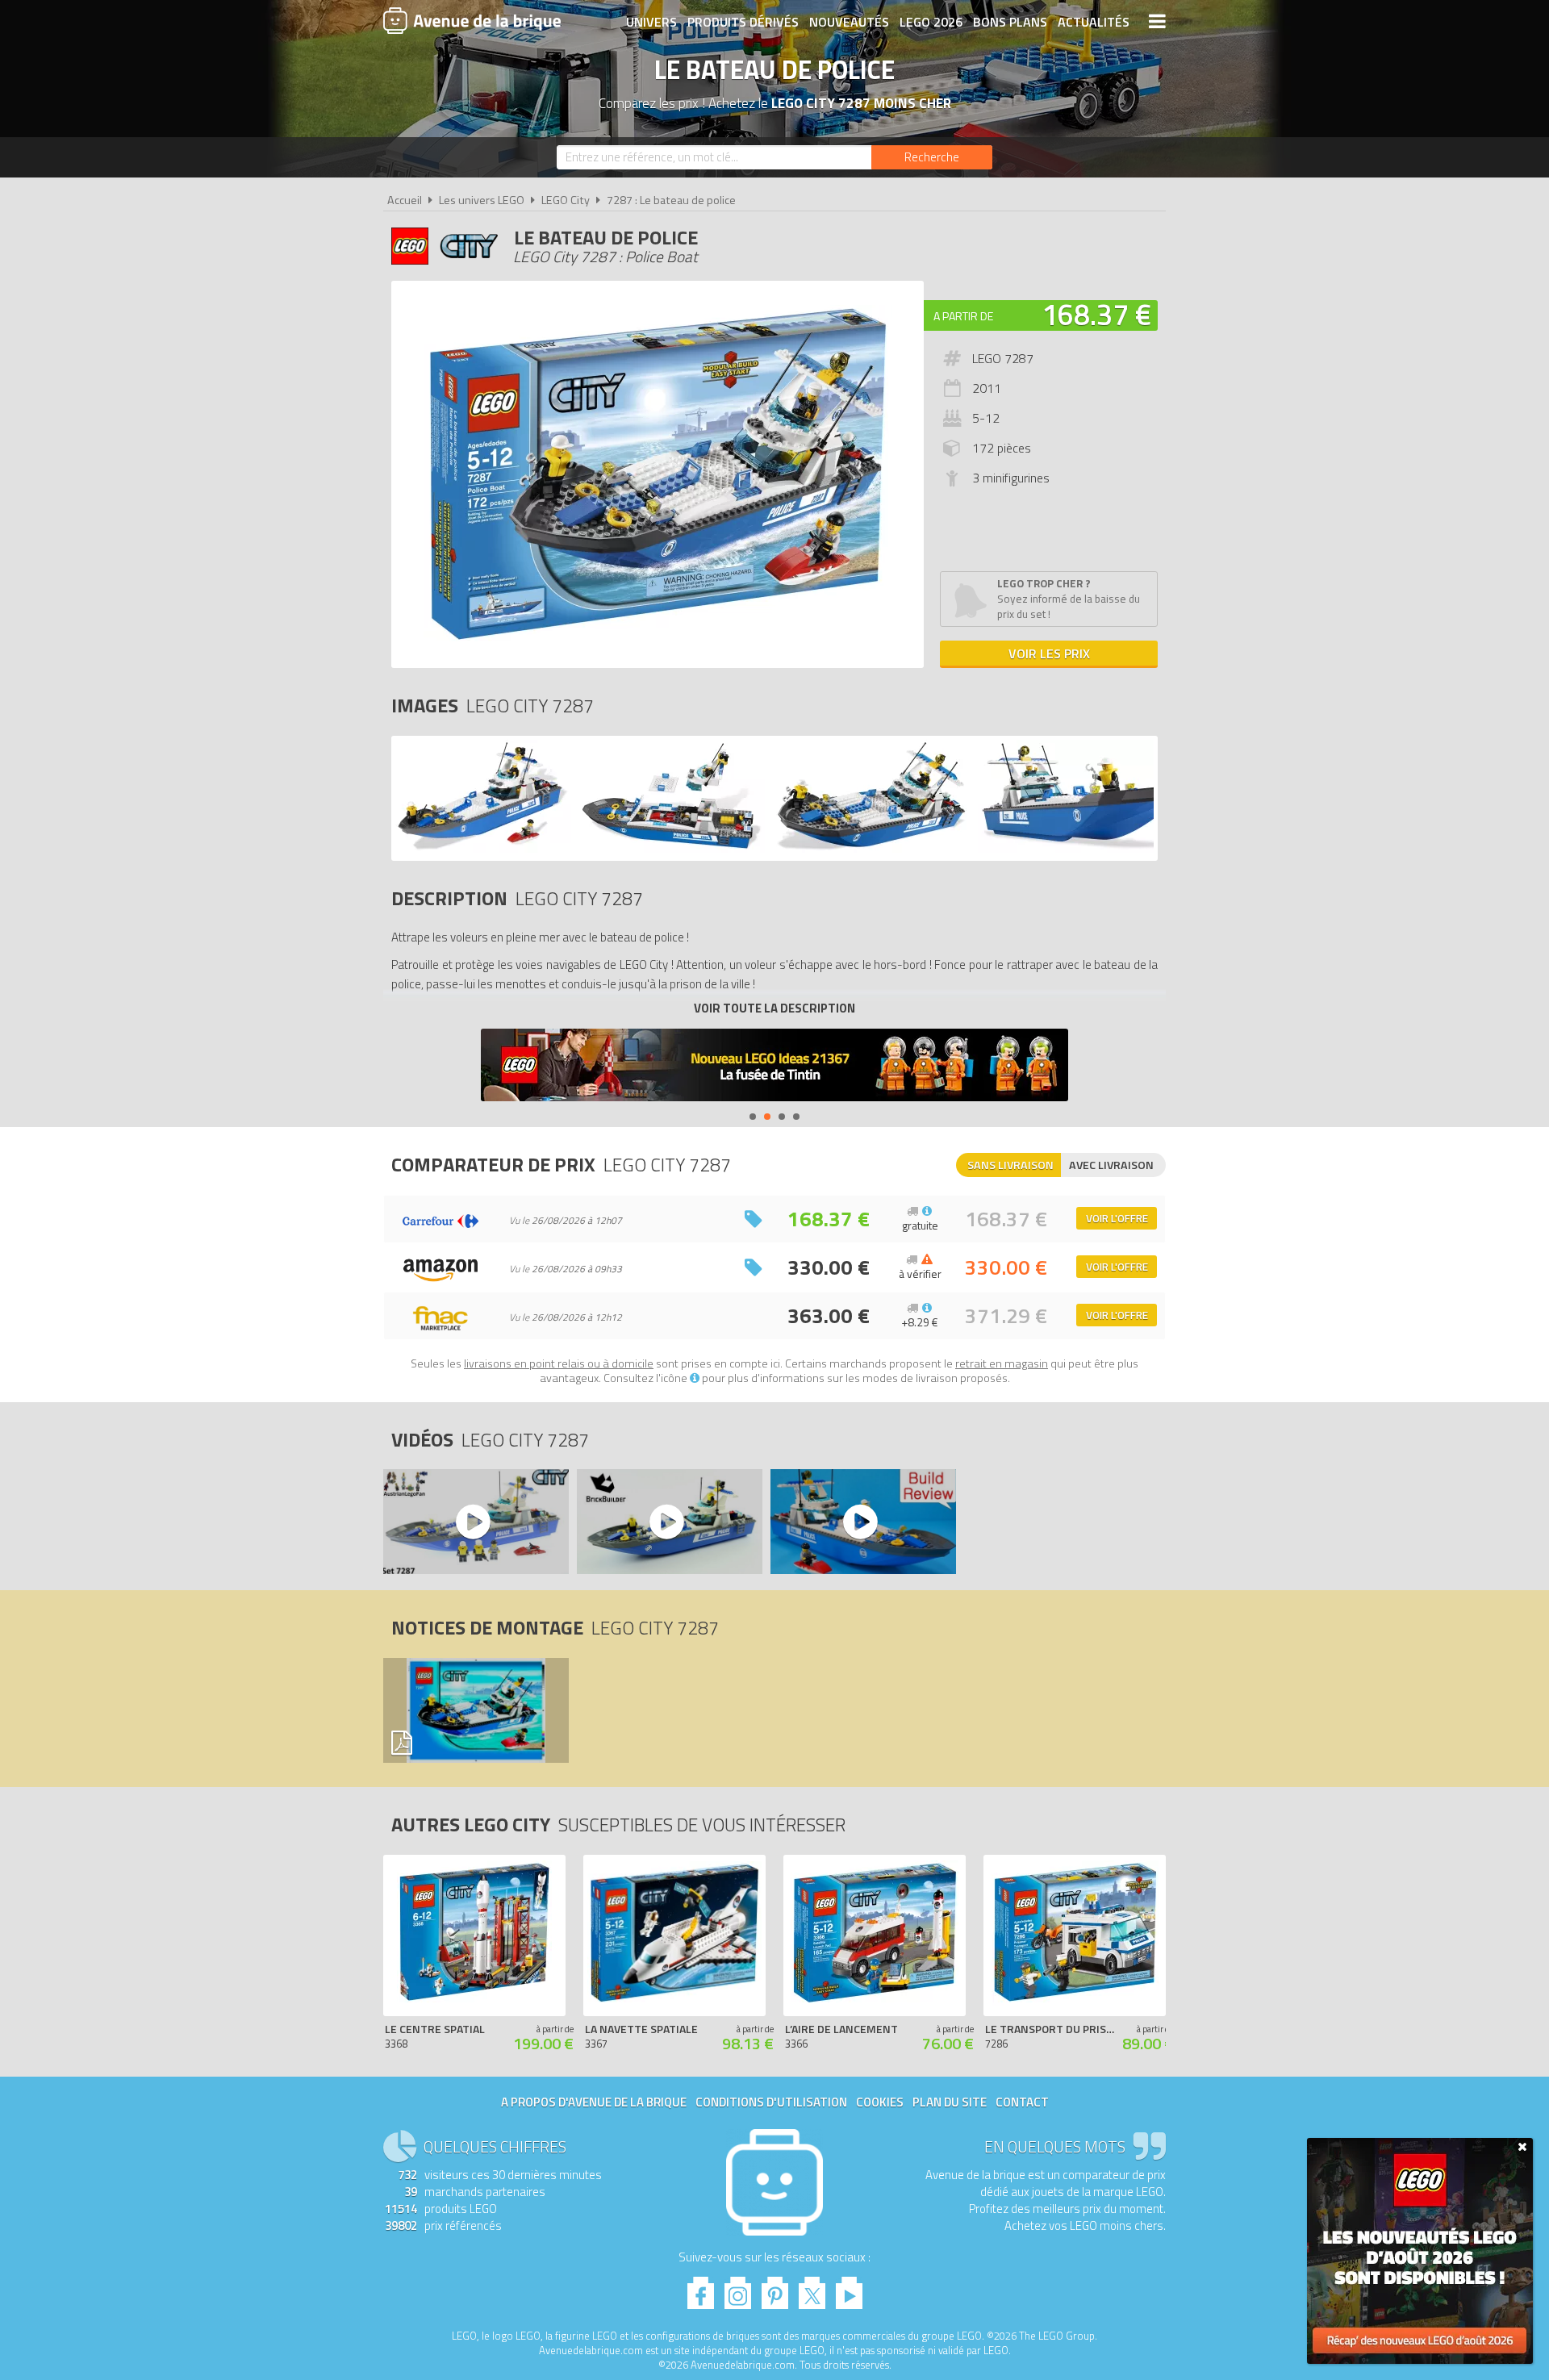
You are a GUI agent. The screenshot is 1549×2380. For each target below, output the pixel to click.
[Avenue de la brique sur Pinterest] (775, 2288)
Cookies (880, 2102)
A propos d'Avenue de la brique (594, 2102)
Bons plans (1010, 22)
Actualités (1094, 22)
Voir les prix (1049, 653)
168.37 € (1096, 314)
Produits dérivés (743, 22)
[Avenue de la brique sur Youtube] (849, 2288)
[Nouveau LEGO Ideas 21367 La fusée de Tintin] (774, 1067)
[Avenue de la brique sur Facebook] (701, 2288)
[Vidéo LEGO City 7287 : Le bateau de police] (475, 1522)
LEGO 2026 (931, 22)
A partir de (963, 316)
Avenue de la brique (472, 20)
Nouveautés (849, 22)
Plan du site (950, 2102)
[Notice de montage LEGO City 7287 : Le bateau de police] (475, 1710)
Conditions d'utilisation (771, 2102)
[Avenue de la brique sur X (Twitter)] (812, 2288)
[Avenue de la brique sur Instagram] (738, 2288)
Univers (651, 22)
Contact (1022, 2102)
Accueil (405, 200)
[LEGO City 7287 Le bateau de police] (483, 848)
